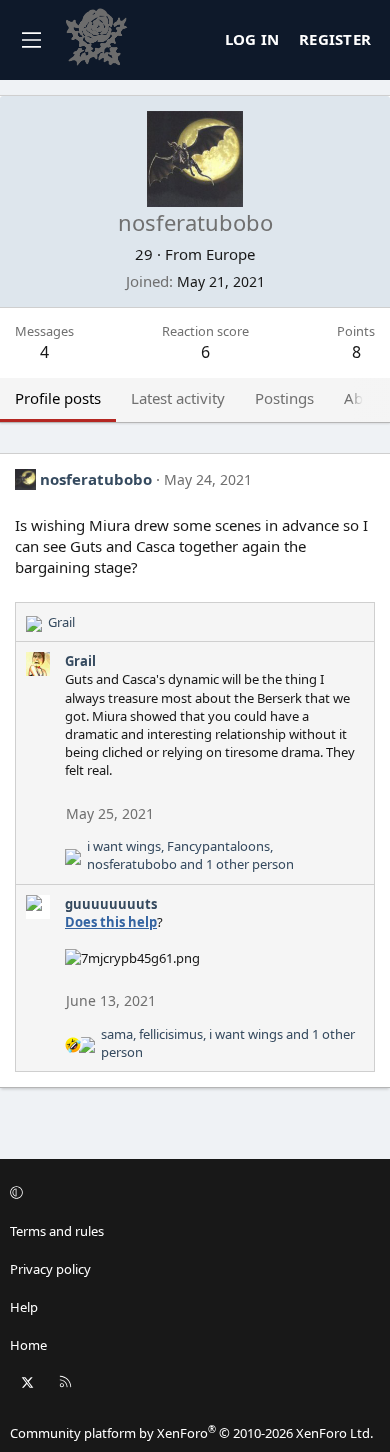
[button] (192, 1193)
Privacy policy (50, 1269)
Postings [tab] (284, 398)
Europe (230, 254)
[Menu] (31, 40)
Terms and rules (57, 1231)
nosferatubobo (96, 479)
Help (24, 1307)
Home (28, 1345)
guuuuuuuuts (111, 904)
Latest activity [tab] (178, 398)
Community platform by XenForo (191, 1433)
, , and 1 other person (190, 855)
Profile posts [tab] (58, 398)
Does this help (111, 922)
